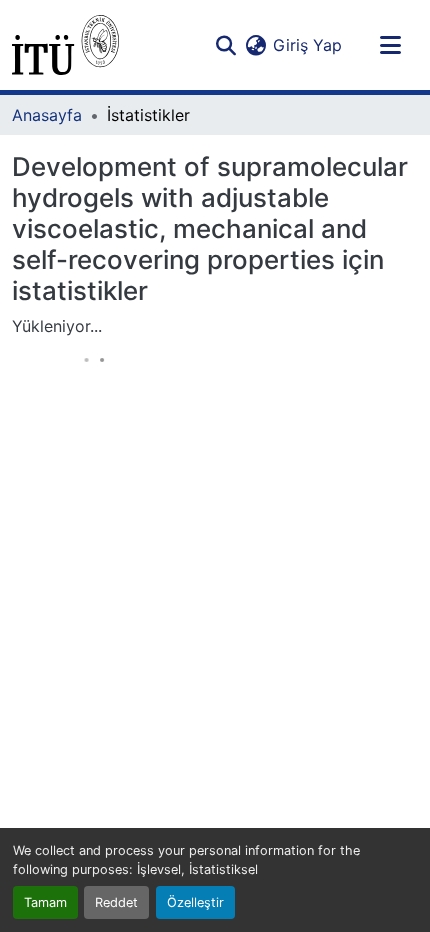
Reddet (116, 902)
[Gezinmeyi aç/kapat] (390, 45)
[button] (65, 45)
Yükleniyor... (57, 326)
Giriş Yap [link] (307, 45)
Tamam (45, 902)
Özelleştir (195, 902)
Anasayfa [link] (47, 115)
